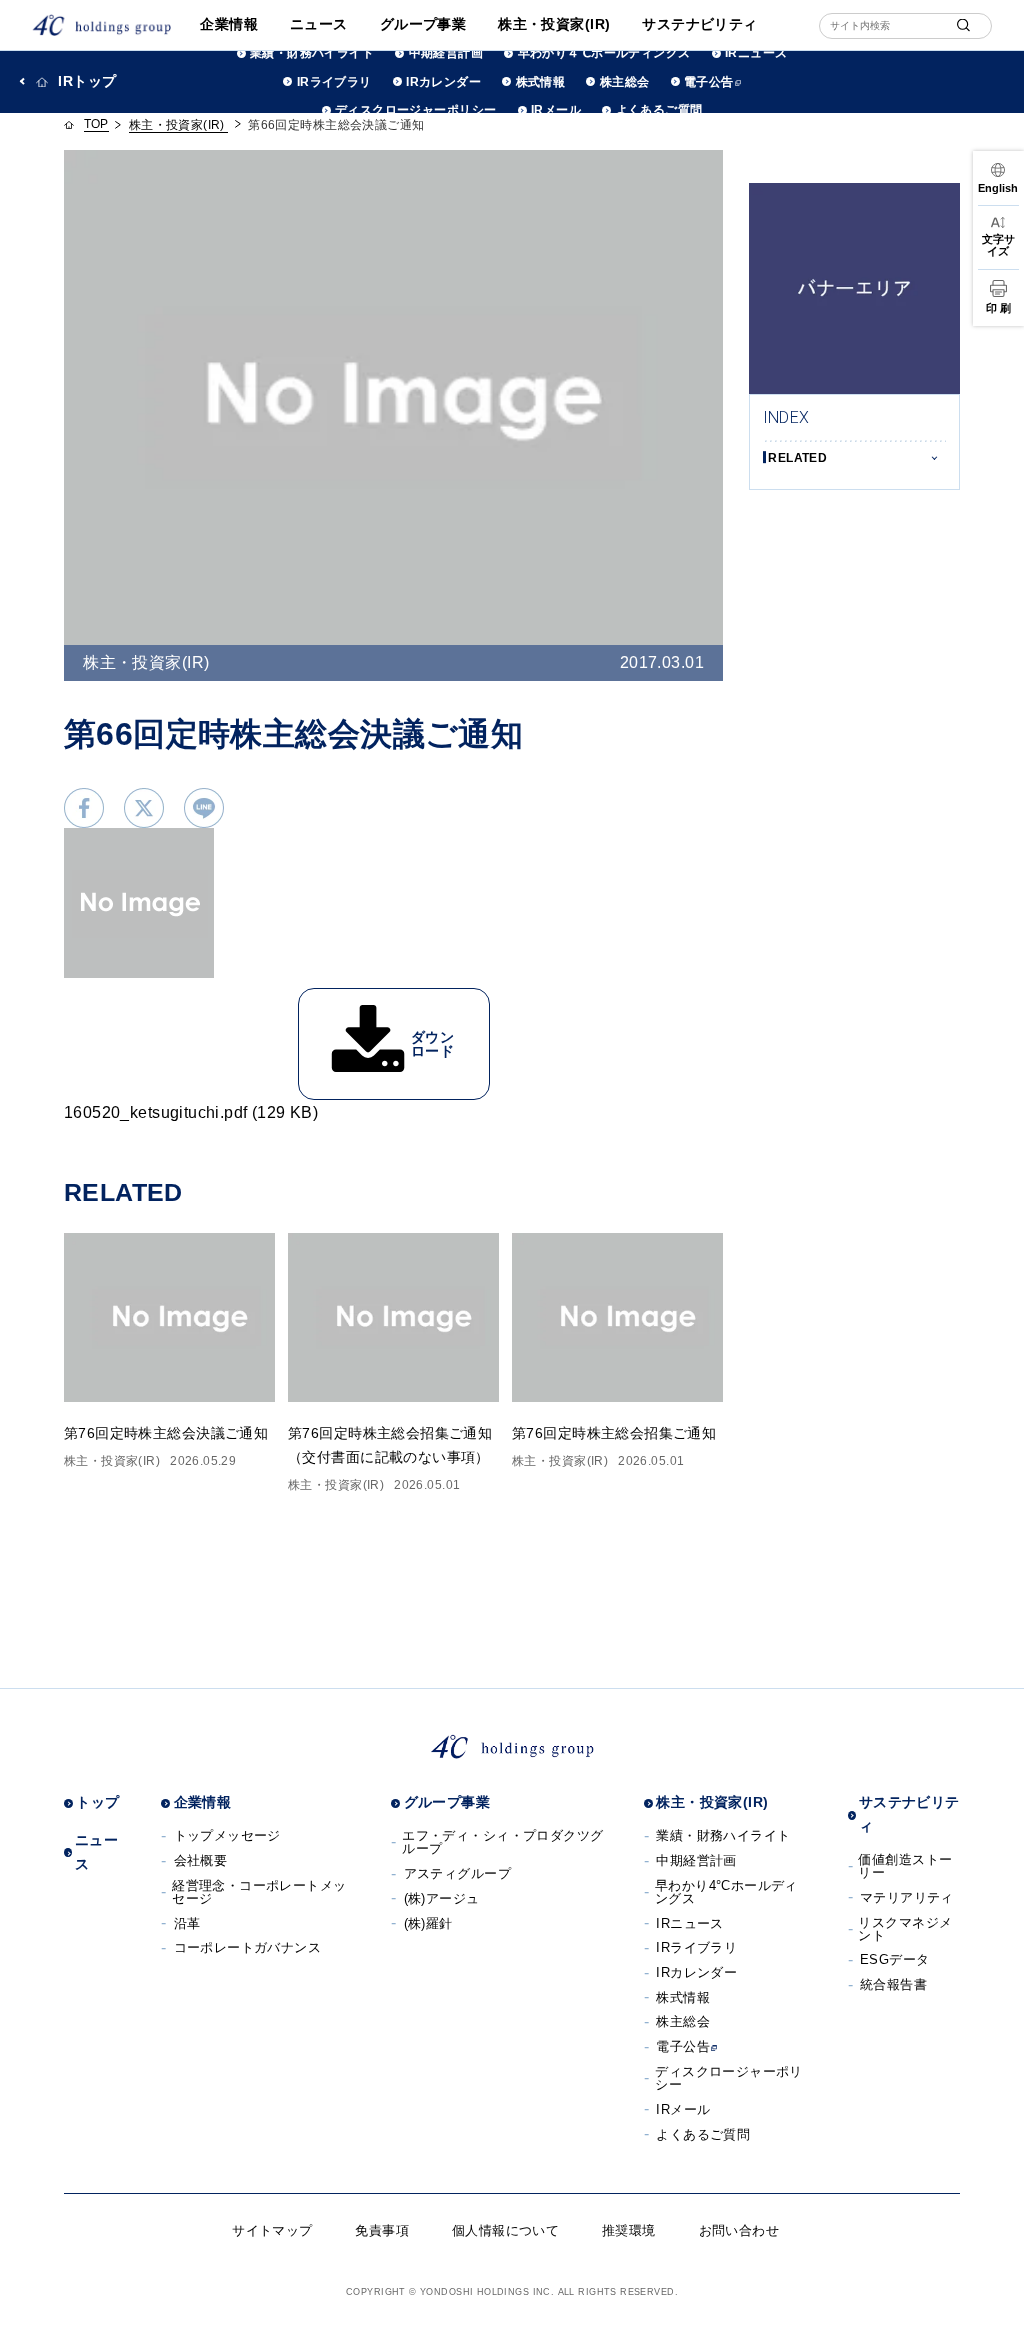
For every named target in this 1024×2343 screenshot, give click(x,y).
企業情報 (229, 24)
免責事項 (382, 2230)
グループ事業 (423, 24)
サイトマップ (272, 2230)
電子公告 (709, 82)
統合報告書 (893, 1984)
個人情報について (505, 2230)
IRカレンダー (443, 82)
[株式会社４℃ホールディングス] (101, 25)
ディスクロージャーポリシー (415, 110)
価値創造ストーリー (905, 1866)
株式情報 (540, 82)
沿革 (187, 1923)
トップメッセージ (227, 1835)
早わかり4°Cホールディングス (726, 1892)
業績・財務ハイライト (312, 53)
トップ (97, 1802)
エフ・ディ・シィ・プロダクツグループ (502, 1842)
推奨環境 (629, 2230)
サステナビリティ (699, 24)
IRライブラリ (334, 82)
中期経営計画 (446, 53)
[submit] (963, 25)
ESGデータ (895, 1959)
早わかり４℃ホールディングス (604, 53)
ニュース (319, 24)
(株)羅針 (428, 1923)
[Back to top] (995, 2314)
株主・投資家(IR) (554, 24)
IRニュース (756, 53)
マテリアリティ (907, 1897)
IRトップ (87, 81)
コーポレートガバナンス (248, 1947)
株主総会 (624, 82)
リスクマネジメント (905, 1929)
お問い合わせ (739, 2230)
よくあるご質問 (659, 110)
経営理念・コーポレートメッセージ (259, 1892)
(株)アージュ (442, 1898)
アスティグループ (457, 1873)
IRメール (556, 110)
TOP (96, 124)
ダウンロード (432, 1044)
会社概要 (201, 1860)
